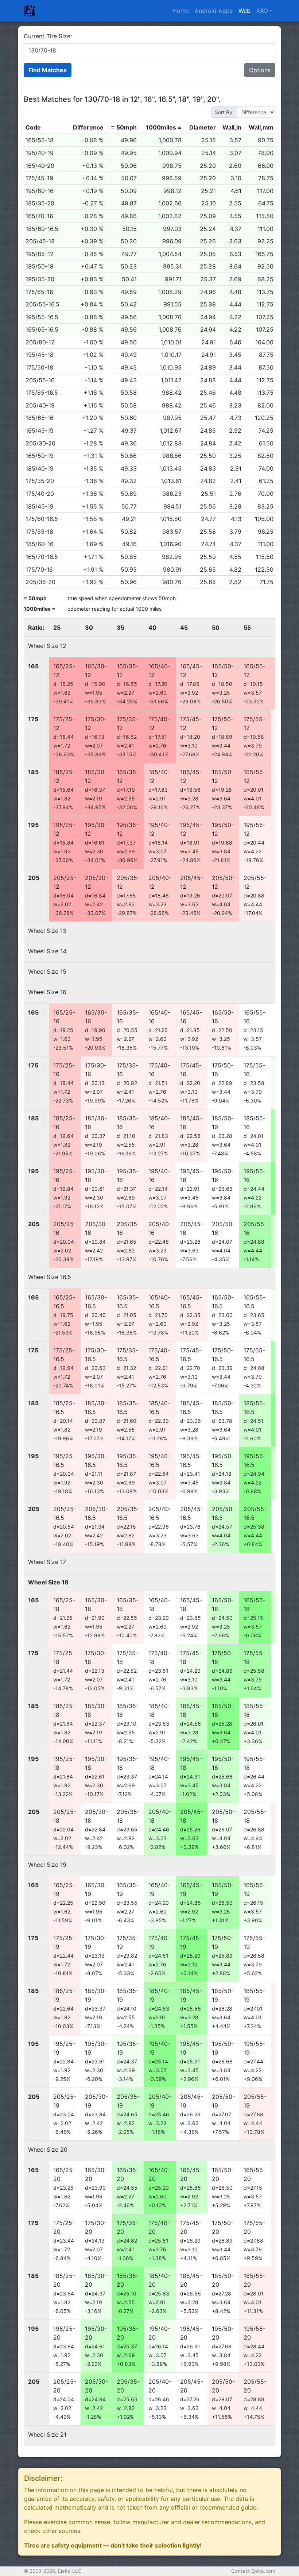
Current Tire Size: (48, 36)
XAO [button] (262, 11)
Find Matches (48, 70)
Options (260, 70)
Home (181, 11)
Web (244, 11)
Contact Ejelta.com (253, 2571)
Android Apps (214, 11)
